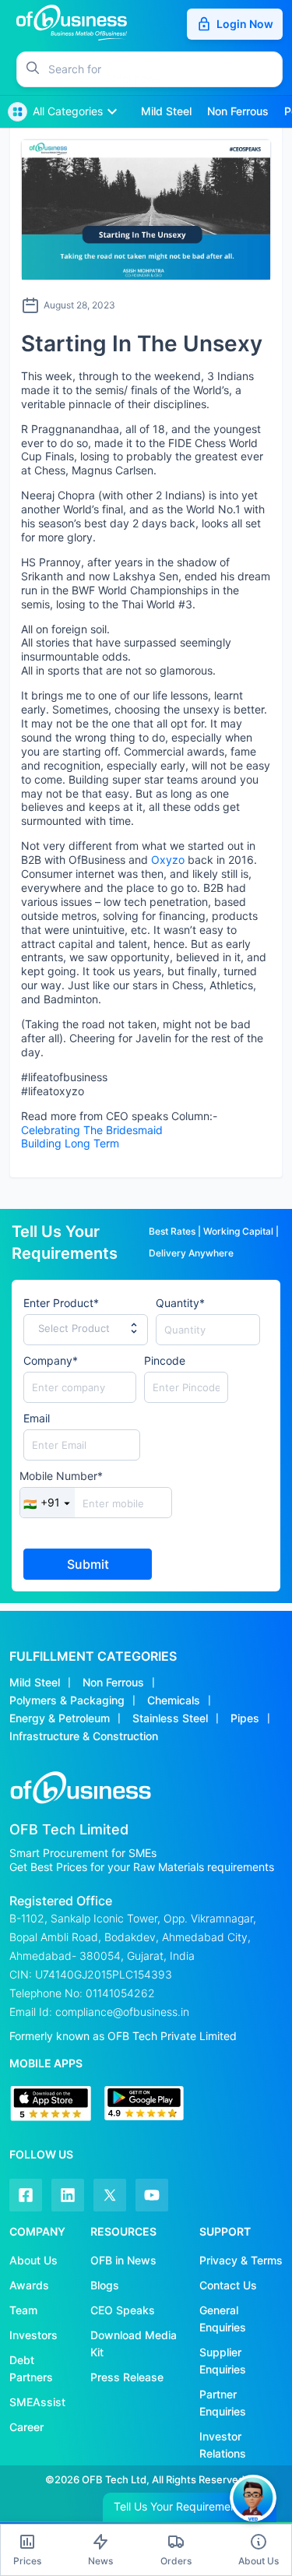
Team (23, 2310)
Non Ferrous (113, 1682)
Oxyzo (168, 860)
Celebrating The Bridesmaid (92, 1130)
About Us (33, 2260)
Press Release (127, 2377)
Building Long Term (70, 1143)
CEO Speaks (123, 2310)
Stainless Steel (170, 1718)
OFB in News (123, 2260)
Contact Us (228, 2285)
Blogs (105, 2285)
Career (26, 2427)
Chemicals (174, 1700)
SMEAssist (37, 2402)
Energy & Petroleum (60, 1718)
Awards (29, 2285)
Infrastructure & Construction (84, 1736)
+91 (42, 1503)
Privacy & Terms (241, 2260)
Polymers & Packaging (67, 1700)
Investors (33, 2335)
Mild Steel (35, 1682)
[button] (165, 69)
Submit (88, 1564)
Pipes (245, 1718)
